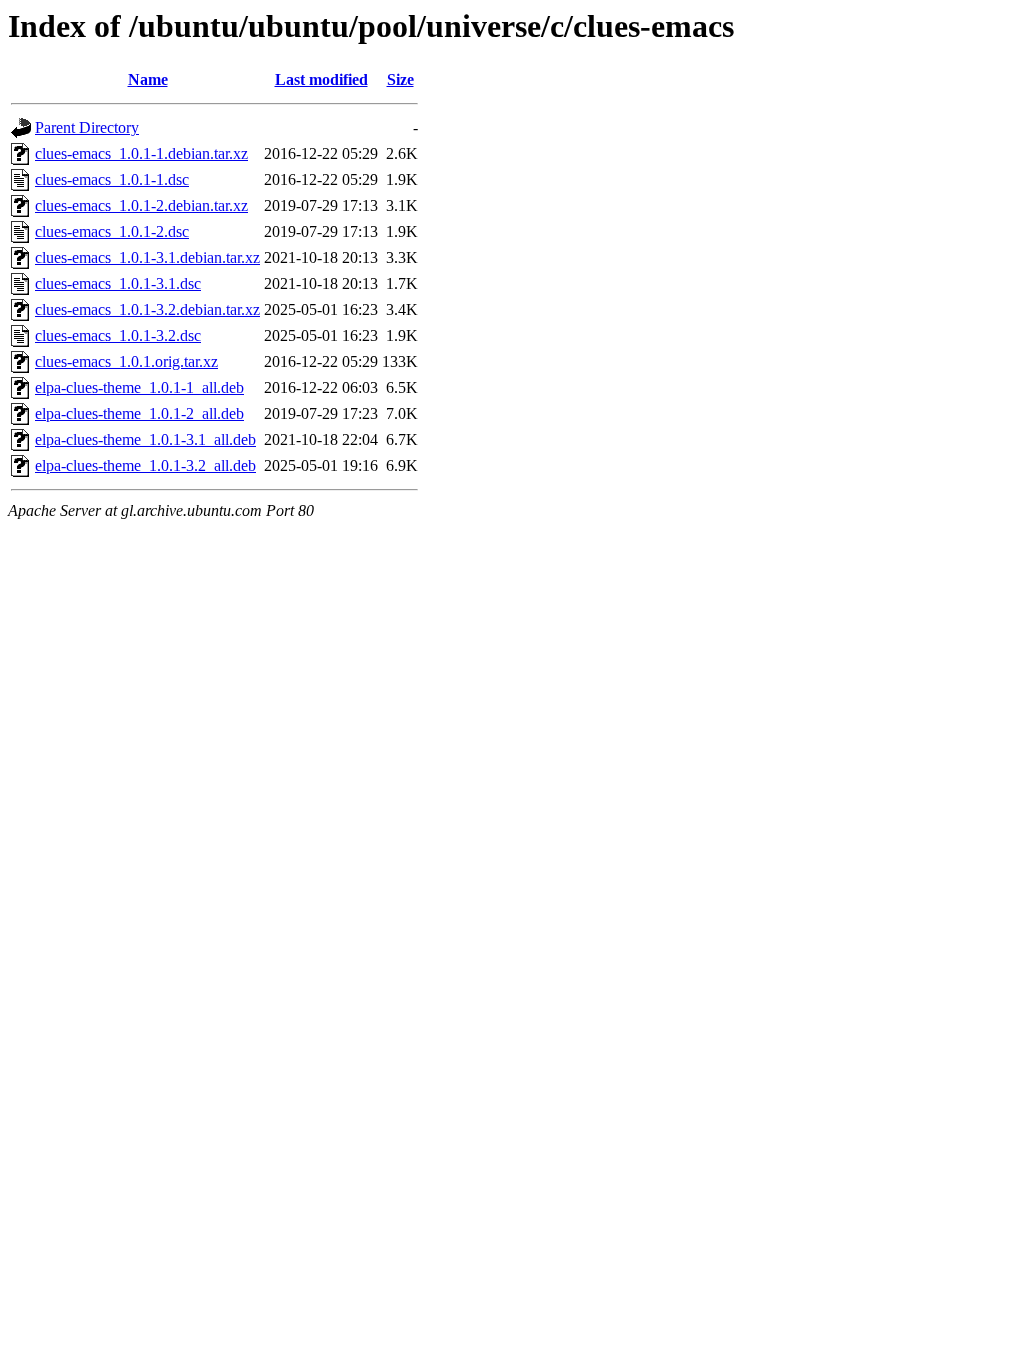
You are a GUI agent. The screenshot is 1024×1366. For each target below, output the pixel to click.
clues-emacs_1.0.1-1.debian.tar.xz (141, 153)
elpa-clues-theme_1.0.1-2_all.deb (139, 413)
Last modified (321, 79)
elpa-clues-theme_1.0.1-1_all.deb (139, 387)
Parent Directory (87, 127)
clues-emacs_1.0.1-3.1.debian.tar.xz (147, 257)
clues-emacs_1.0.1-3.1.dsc (118, 283)
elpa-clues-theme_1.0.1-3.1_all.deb (145, 439)
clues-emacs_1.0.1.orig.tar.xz (126, 361)
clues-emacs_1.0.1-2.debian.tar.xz (141, 205)
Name (148, 79)
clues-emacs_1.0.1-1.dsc (112, 179)
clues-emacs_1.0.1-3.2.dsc (118, 335)
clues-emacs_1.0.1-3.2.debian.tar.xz (147, 309)
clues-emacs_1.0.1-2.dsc (112, 231)
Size (400, 79)
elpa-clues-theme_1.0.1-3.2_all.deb (145, 465)
